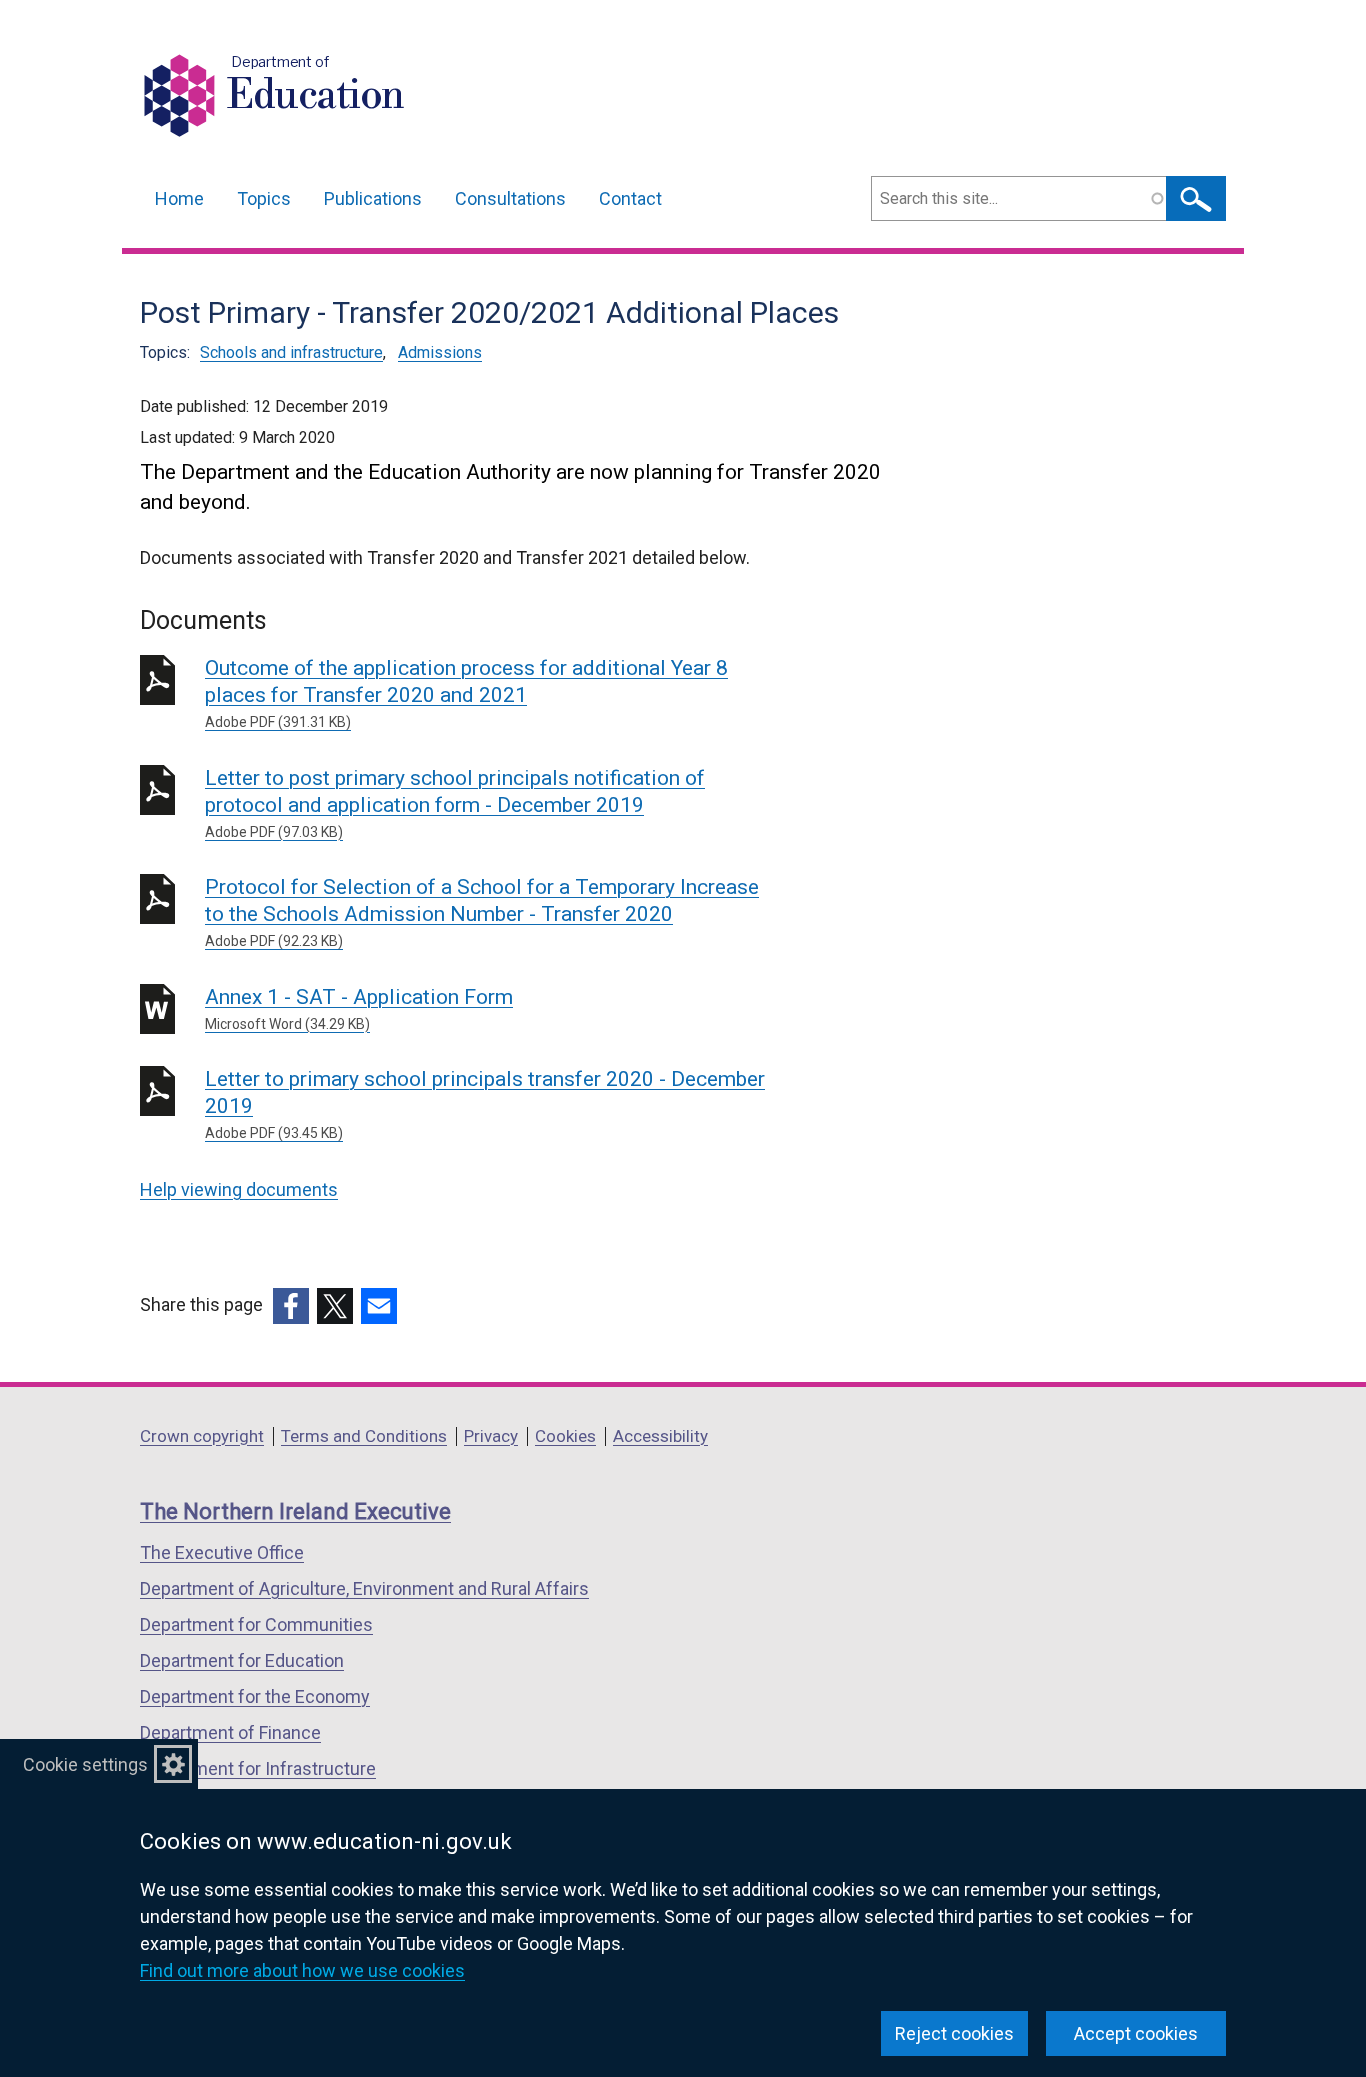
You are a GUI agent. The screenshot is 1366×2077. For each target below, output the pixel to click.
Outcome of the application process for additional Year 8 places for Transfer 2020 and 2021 (466, 693)
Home (179, 198)
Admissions (440, 352)
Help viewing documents (239, 1189)
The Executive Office (222, 1552)
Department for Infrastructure (258, 1768)
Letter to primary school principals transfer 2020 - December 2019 (485, 1104)
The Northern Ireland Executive (295, 1511)
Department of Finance (230, 1732)
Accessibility (660, 1436)
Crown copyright (202, 1436)
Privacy (491, 1436)
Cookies (565, 1436)
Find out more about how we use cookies (302, 1970)
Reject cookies (954, 2033)
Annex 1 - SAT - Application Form (359, 1008)
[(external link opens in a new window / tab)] (291, 1306)
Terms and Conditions (364, 1436)
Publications (373, 198)
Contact (630, 198)
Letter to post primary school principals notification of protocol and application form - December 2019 (455, 803)
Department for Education (242, 1660)
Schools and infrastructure (291, 352)
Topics (264, 198)
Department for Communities (256, 1624)
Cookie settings (85, 1764)
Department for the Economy (255, 1696)
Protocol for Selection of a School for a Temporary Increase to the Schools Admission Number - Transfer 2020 (482, 912)
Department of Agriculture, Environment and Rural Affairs (364, 1588)
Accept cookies (1136, 2033)
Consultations (510, 198)
